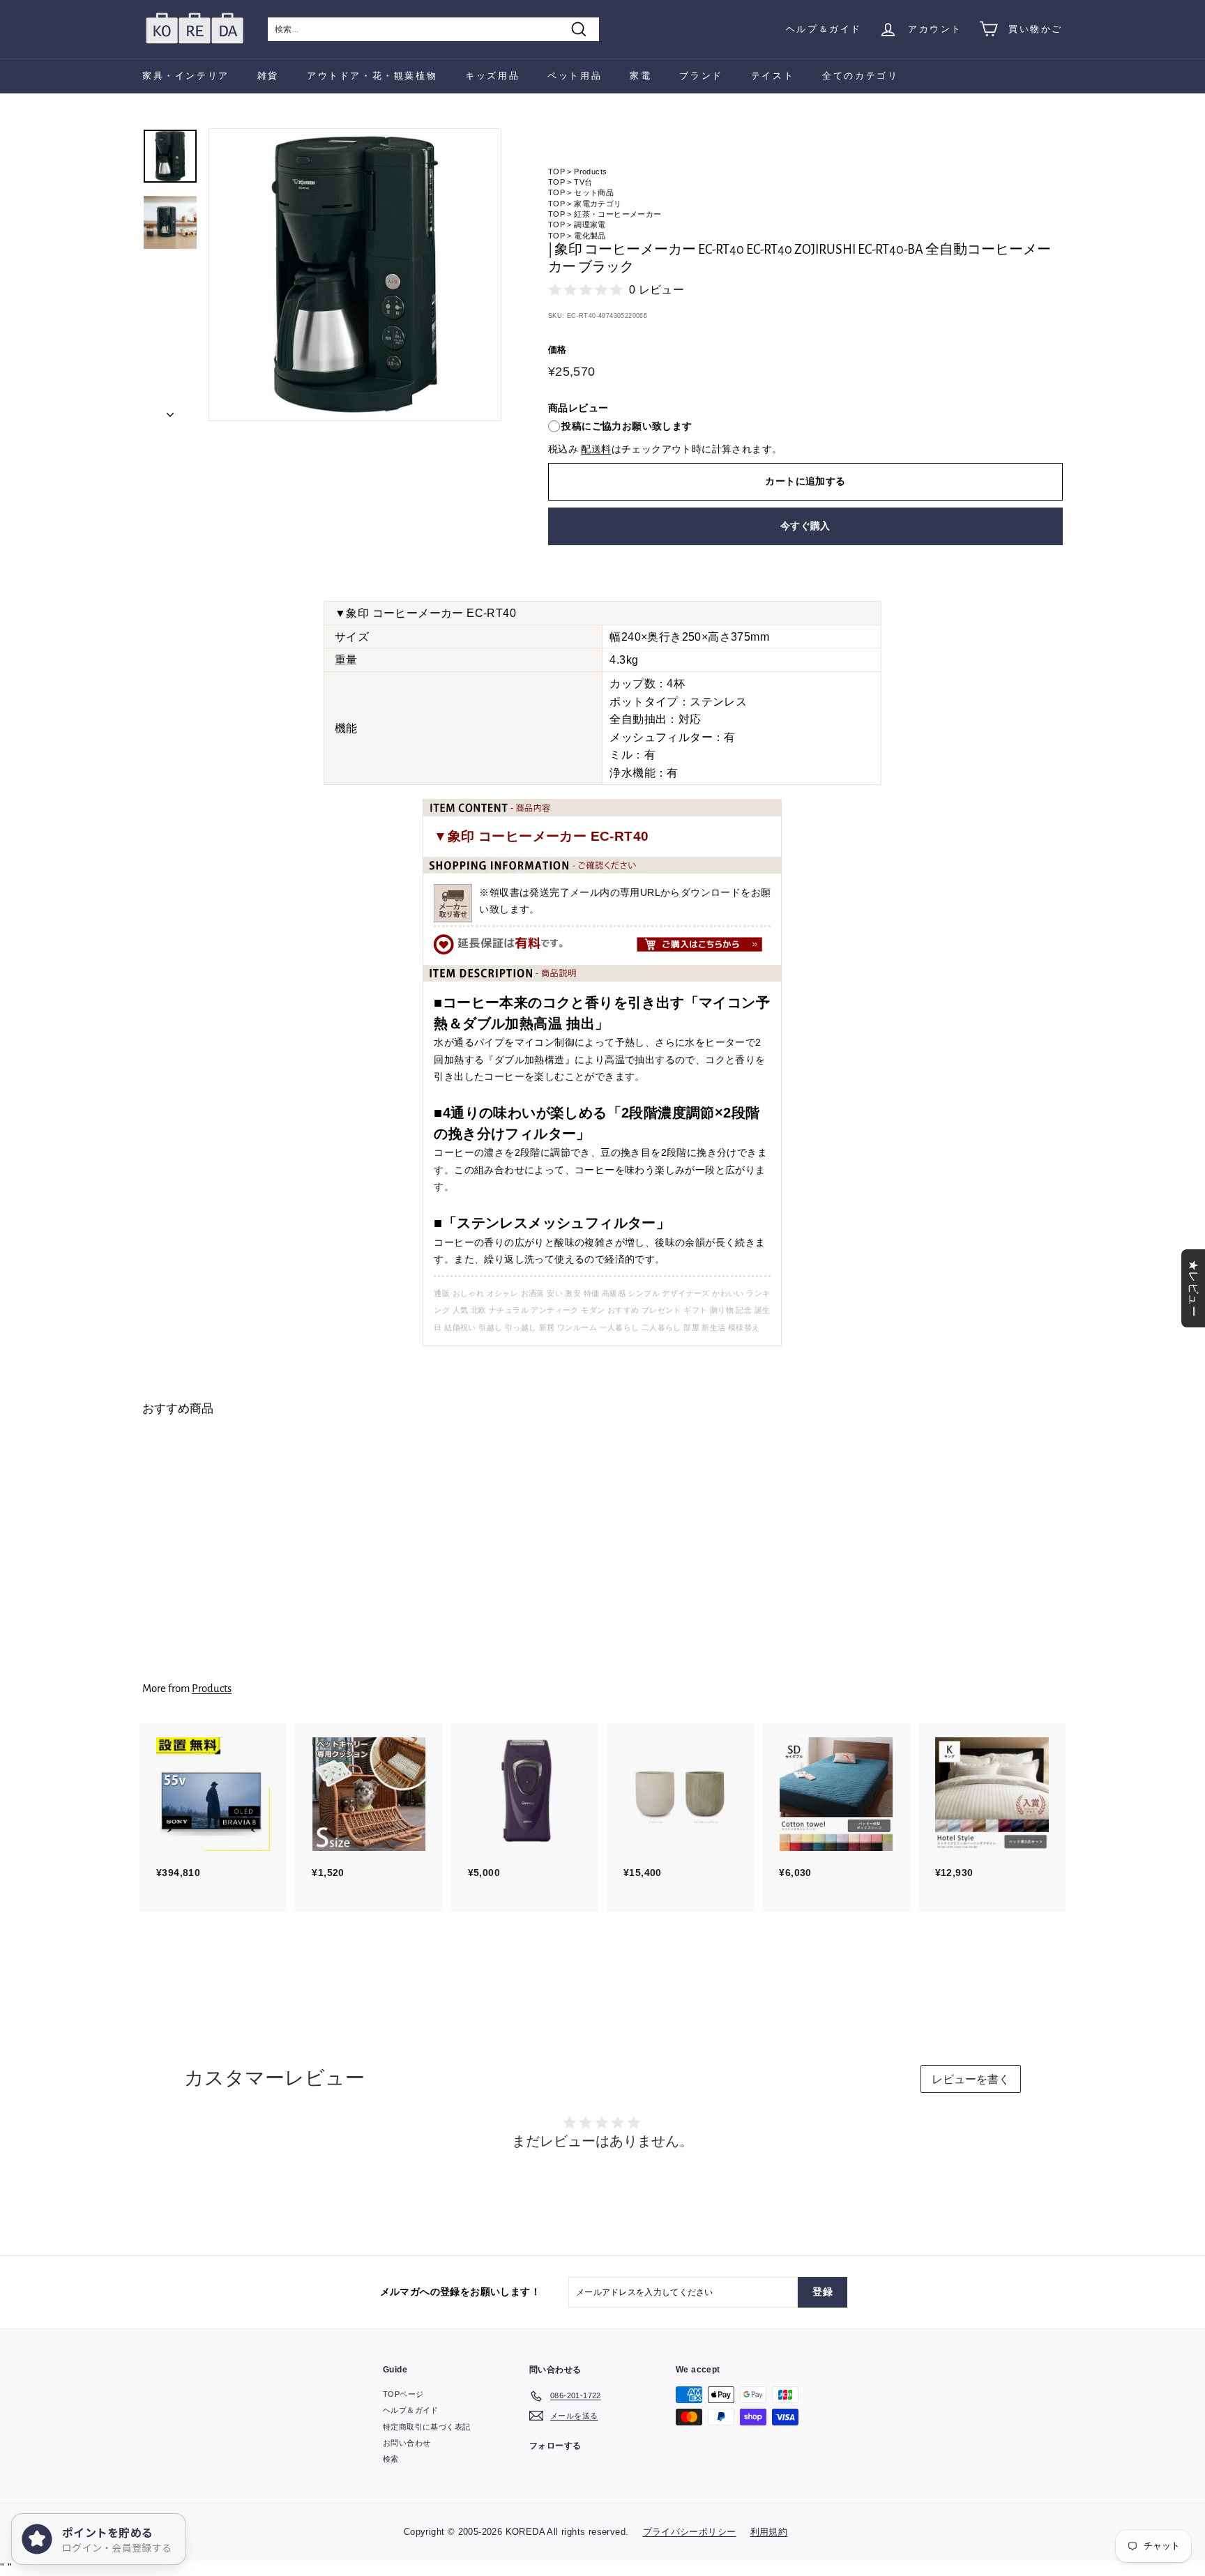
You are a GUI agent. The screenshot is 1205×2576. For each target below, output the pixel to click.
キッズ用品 (492, 76)
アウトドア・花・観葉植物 (372, 76)
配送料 (596, 449)
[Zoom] (355, 275)
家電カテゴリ (598, 204)
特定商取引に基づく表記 (426, 2427)
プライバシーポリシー (690, 2532)
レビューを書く (971, 2079)
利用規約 (769, 2532)
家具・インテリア (186, 76)
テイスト (773, 76)
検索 (391, 2459)
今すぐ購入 (805, 526)
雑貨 (268, 76)
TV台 (583, 182)
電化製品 (590, 236)
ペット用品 (575, 76)
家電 (641, 76)
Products (590, 172)
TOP (556, 172)
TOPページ (403, 2394)
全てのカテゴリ (860, 76)
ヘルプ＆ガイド (824, 29)
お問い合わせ (407, 2443)
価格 (558, 350)
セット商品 (594, 192)
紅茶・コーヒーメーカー (617, 214)
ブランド (701, 76)
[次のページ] (170, 411)
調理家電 (590, 224)
